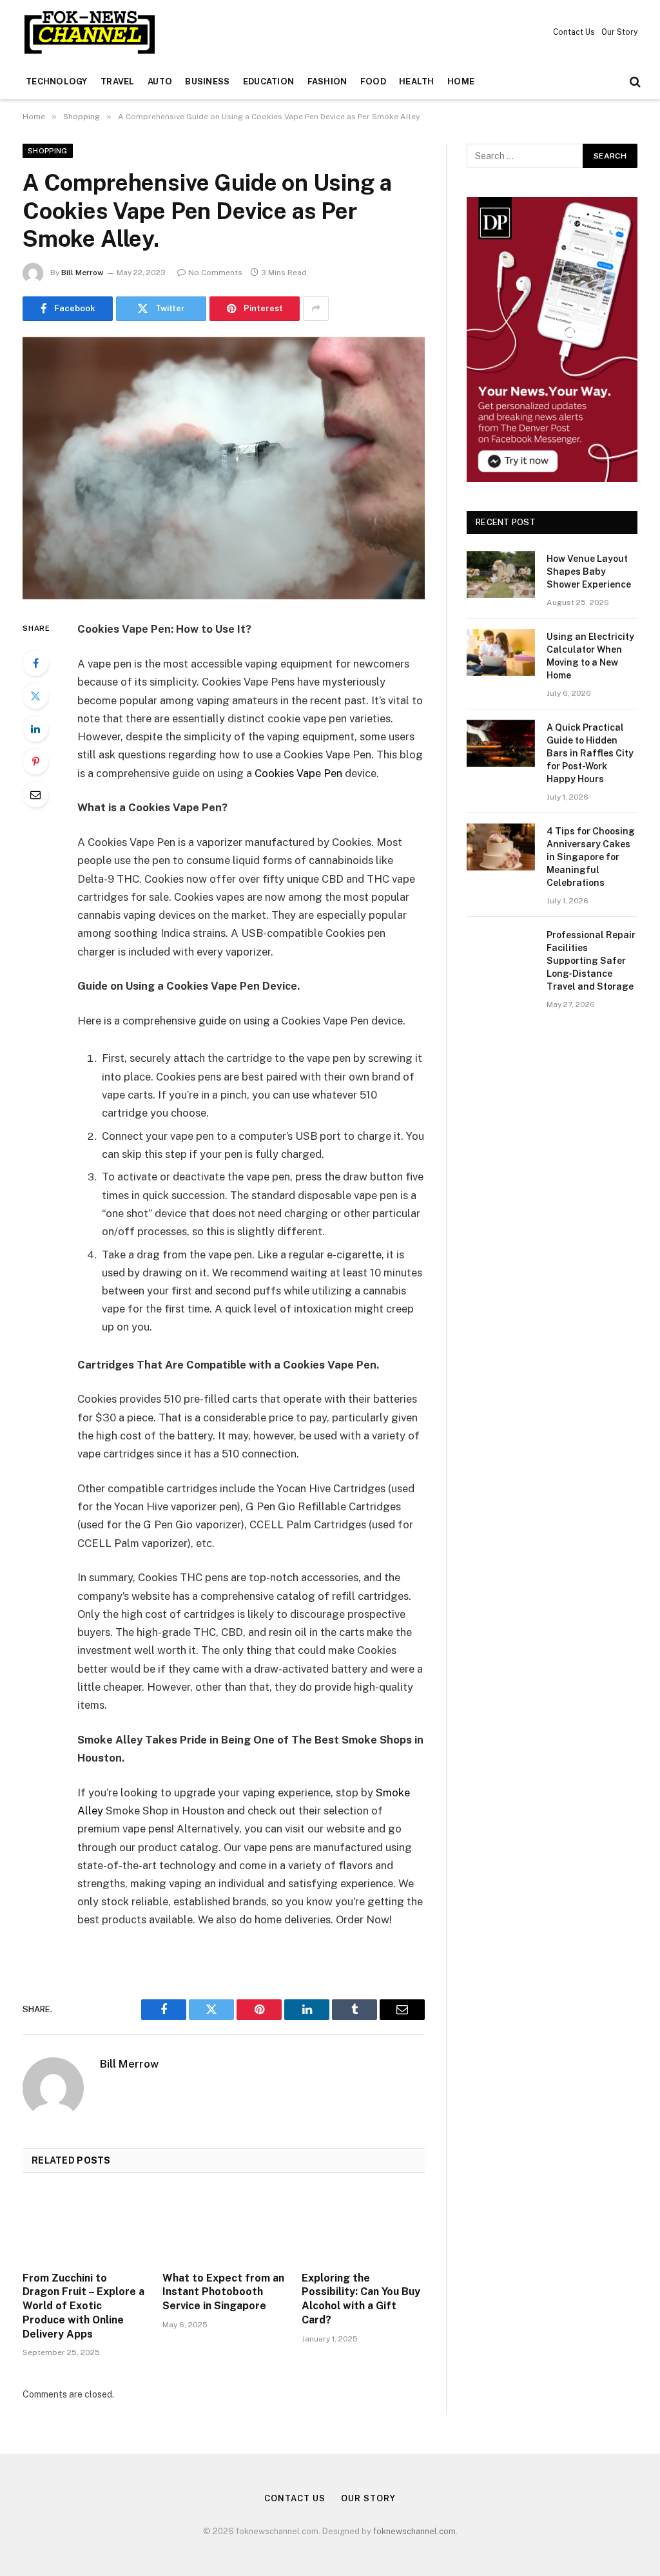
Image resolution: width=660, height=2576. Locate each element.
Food (373, 82)
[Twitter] (35, 696)
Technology (57, 82)
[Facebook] (35, 663)
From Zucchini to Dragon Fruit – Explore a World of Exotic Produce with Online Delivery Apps (83, 2306)
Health (417, 82)
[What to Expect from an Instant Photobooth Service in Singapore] (224, 2226)
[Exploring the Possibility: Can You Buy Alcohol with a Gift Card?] (363, 2226)
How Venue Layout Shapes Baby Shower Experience (589, 572)
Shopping (48, 151)
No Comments (215, 273)
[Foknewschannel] (89, 32)
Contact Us (574, 32)
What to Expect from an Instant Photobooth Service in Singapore (223, 2292)
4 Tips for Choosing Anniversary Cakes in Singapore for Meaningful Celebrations (591, 857)
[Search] (634, 82)
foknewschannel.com (414, 2531)
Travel (118, 82)
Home (461, 82)
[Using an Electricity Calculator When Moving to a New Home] (501, 652)
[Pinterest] (35, 762)
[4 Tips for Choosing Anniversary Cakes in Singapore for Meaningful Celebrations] (501, 847)
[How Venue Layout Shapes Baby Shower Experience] (501, 574)
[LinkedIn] (35, 729)
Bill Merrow (82, 273)
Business (207, 82)
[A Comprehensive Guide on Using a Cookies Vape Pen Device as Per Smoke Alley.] (224, 468)
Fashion (327, 82)
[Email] (35, 794)
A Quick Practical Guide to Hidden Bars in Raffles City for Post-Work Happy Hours (590, 753)
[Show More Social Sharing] (316, 309)
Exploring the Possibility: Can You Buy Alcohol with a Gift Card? (361, 2299)
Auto (160, 82)
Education (268, 82)
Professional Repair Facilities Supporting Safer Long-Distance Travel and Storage (591, 961)
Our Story (619, 32)
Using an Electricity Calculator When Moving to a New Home (590, 656)
